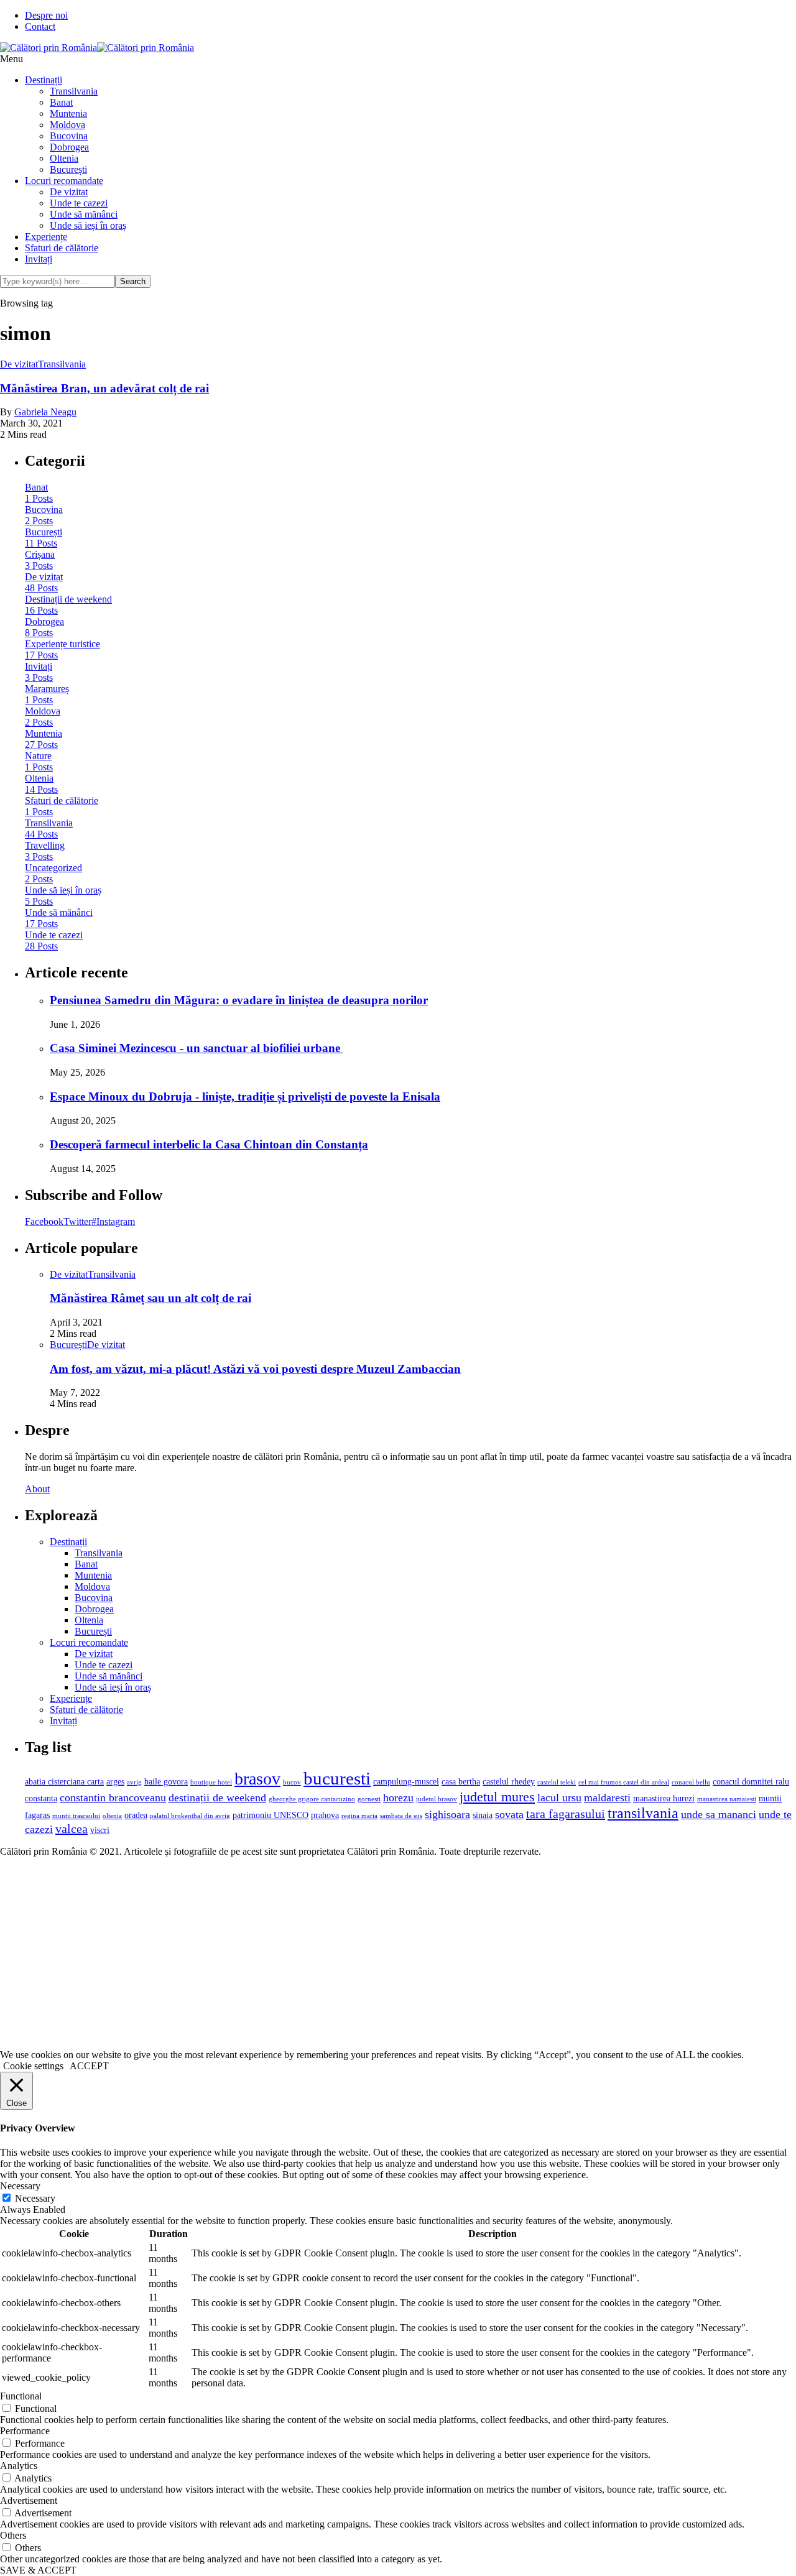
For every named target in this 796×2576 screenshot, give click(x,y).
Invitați (39, 259)
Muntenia (68, 113)
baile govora (166, 1781)
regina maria (359, 1816)
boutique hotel (211, 1782)
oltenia (112, 1816)
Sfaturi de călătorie (62, 248)
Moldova (67, 125)
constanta (41, 1798)
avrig (134, 1782)
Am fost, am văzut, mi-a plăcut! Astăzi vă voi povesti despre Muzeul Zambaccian (255, 1369)
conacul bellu (691, 1782)
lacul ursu (559, 1798)
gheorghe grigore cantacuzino (312, 1799)
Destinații (44, 80)
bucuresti (337, 1778)
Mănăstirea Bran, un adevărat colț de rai (104, 388)
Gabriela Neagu (45, 412)
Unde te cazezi (79, 203)
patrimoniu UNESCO (271, 1815)
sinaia (483, 1815)
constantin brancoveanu (113, 1798)
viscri (100, 1830)
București (68, 169)
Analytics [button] (19, 2466)
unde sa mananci (719, 1814)
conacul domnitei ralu (751, 1781)
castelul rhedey (509, 1781)
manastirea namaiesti (727, 1799)
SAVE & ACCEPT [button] (38, 2570)
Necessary (35, 2198)
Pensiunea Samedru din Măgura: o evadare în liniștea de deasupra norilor (239, 1000)
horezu (398, 1798)
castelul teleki (557, 1782)
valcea (72, 1829)
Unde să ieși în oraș (88, 225)
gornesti (369, 1799)
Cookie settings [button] (33, 2066)
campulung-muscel (406, 1781)
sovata (509, 1814)
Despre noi (46, 15)
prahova (325, 1815)
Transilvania (74, 91)
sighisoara (447, 1814)
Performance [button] (25, 2431)
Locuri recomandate (64, 181)
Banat (61, 102)
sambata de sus (401, 1816)
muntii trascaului (76, 1816)
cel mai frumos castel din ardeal (624, 1782)
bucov (292, 1782)
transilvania (643, 1813)
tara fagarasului (566, 1814)
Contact (40, 26)
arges (115, 1781)
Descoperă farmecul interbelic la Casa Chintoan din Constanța (209, 1144)
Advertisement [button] (29, 2500)
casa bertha (461, 1781)
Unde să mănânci (84, 214)
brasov (257, 1779)
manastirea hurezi (664, 1798)
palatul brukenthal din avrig (190, 1816)
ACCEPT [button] (89, 2066)
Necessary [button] (20, 2186)
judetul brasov (437, 1799)
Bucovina (69, 136)
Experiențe (46, 237)
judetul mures (497, 1797)
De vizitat (69, 192)
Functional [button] (21, 2396)
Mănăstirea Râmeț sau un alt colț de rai (150, 1298)
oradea (136, 1815)
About (37, 1489)
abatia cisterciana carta (64, 1781)
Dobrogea (69, 147)
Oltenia (64, 158)
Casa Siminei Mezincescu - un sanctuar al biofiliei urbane (197, 1048)
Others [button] (13, 2535)
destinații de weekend (217, 1798)
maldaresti (607, 1798)
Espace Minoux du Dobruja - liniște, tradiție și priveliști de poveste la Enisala (245, 1096)
